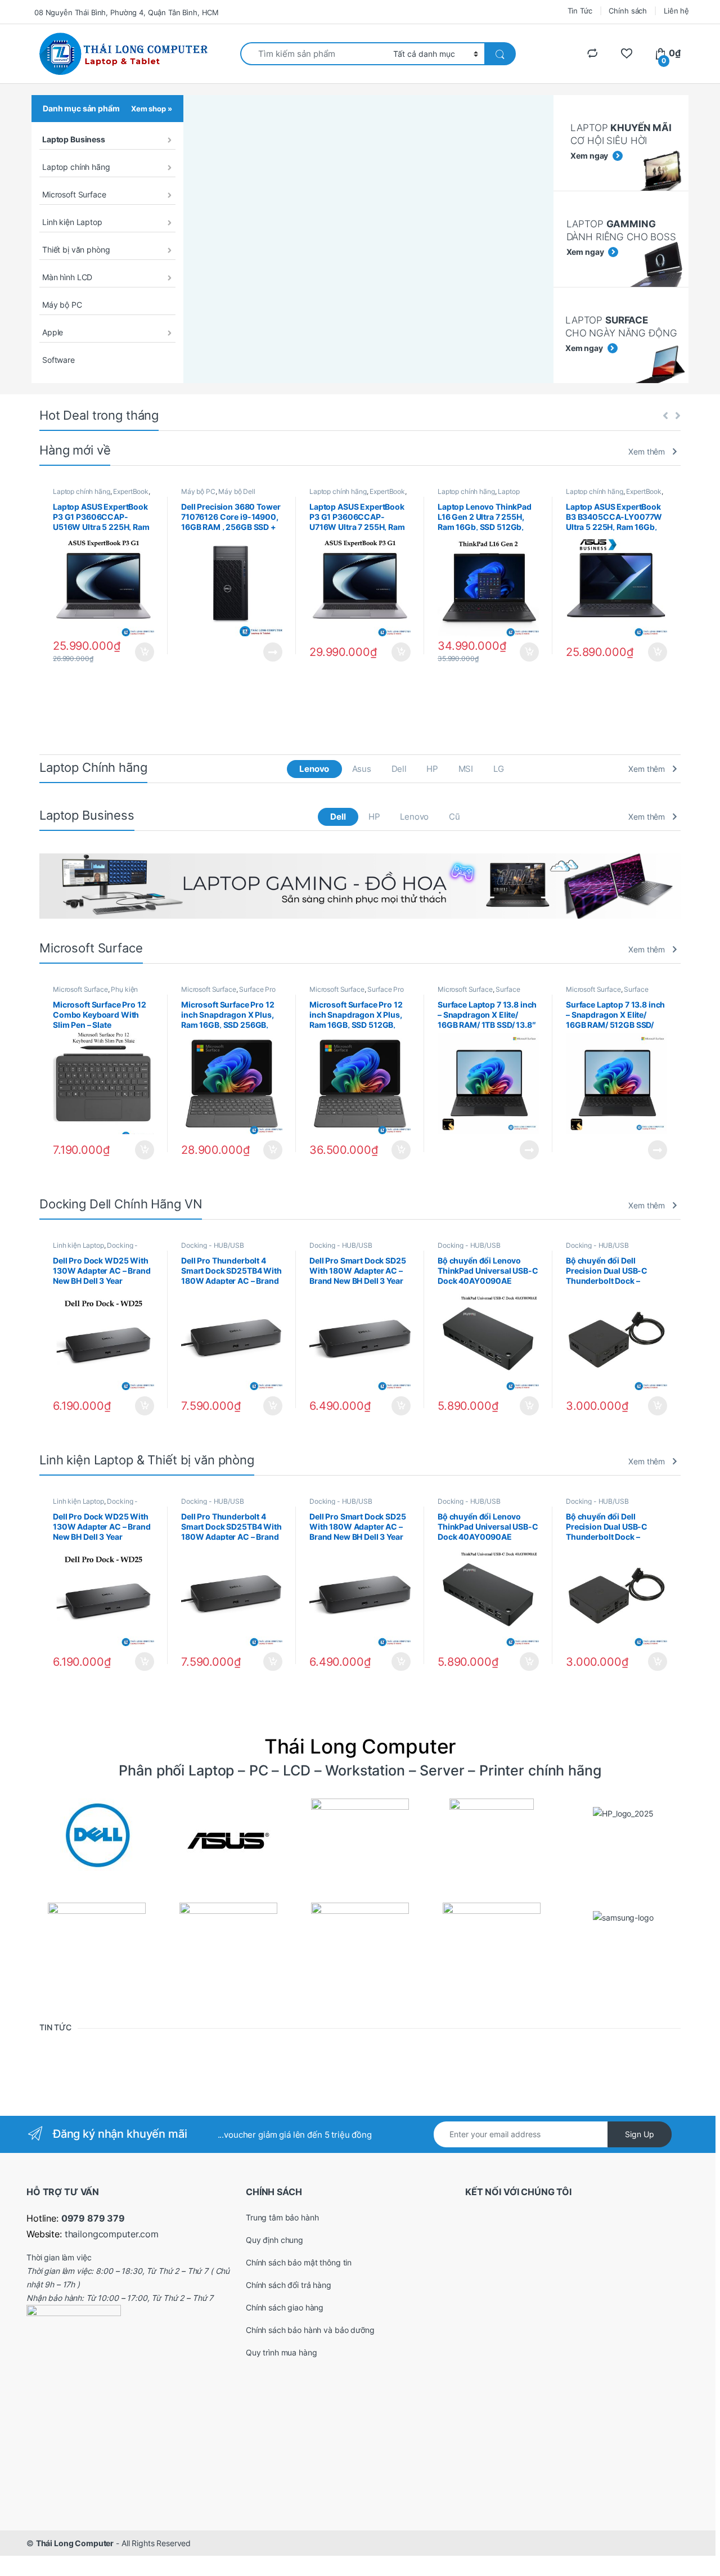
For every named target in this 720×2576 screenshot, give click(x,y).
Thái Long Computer (75, 2543)
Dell (399, 769)
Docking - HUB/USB (213, 1245)
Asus (362, 769)
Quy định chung (274, 2240)
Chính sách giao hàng (285, 2307)
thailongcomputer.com (112, 2234)
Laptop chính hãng (76, 167)
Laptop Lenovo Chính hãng (479, 495)
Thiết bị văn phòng (76, 249)
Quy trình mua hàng (281, 2352)
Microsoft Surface (74, 194)
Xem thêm (647, 451)
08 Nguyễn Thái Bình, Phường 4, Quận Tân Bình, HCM (127, 12)
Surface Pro (257, 989)
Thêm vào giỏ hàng (144, 652)
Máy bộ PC (62, 305)
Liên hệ (676, 11)
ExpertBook (131, 491)
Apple (53, 332)
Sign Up (640, 2134)
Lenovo (314, 769)
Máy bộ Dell (237, 491)
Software (58, 360)
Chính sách (628, 11)
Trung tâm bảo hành (282, 2217)
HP (432, 769)
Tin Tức (580, 11)
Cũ (454, 817)
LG (499, 769)
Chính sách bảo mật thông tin (299, 2262)
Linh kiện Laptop (72, 222)
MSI (466, 769)
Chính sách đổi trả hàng (289, 2285)
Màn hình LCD (67, 277)
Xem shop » (152, 109)
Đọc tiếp (273, 652)
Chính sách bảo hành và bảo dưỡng (310, 2330)
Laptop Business (74, 139)
